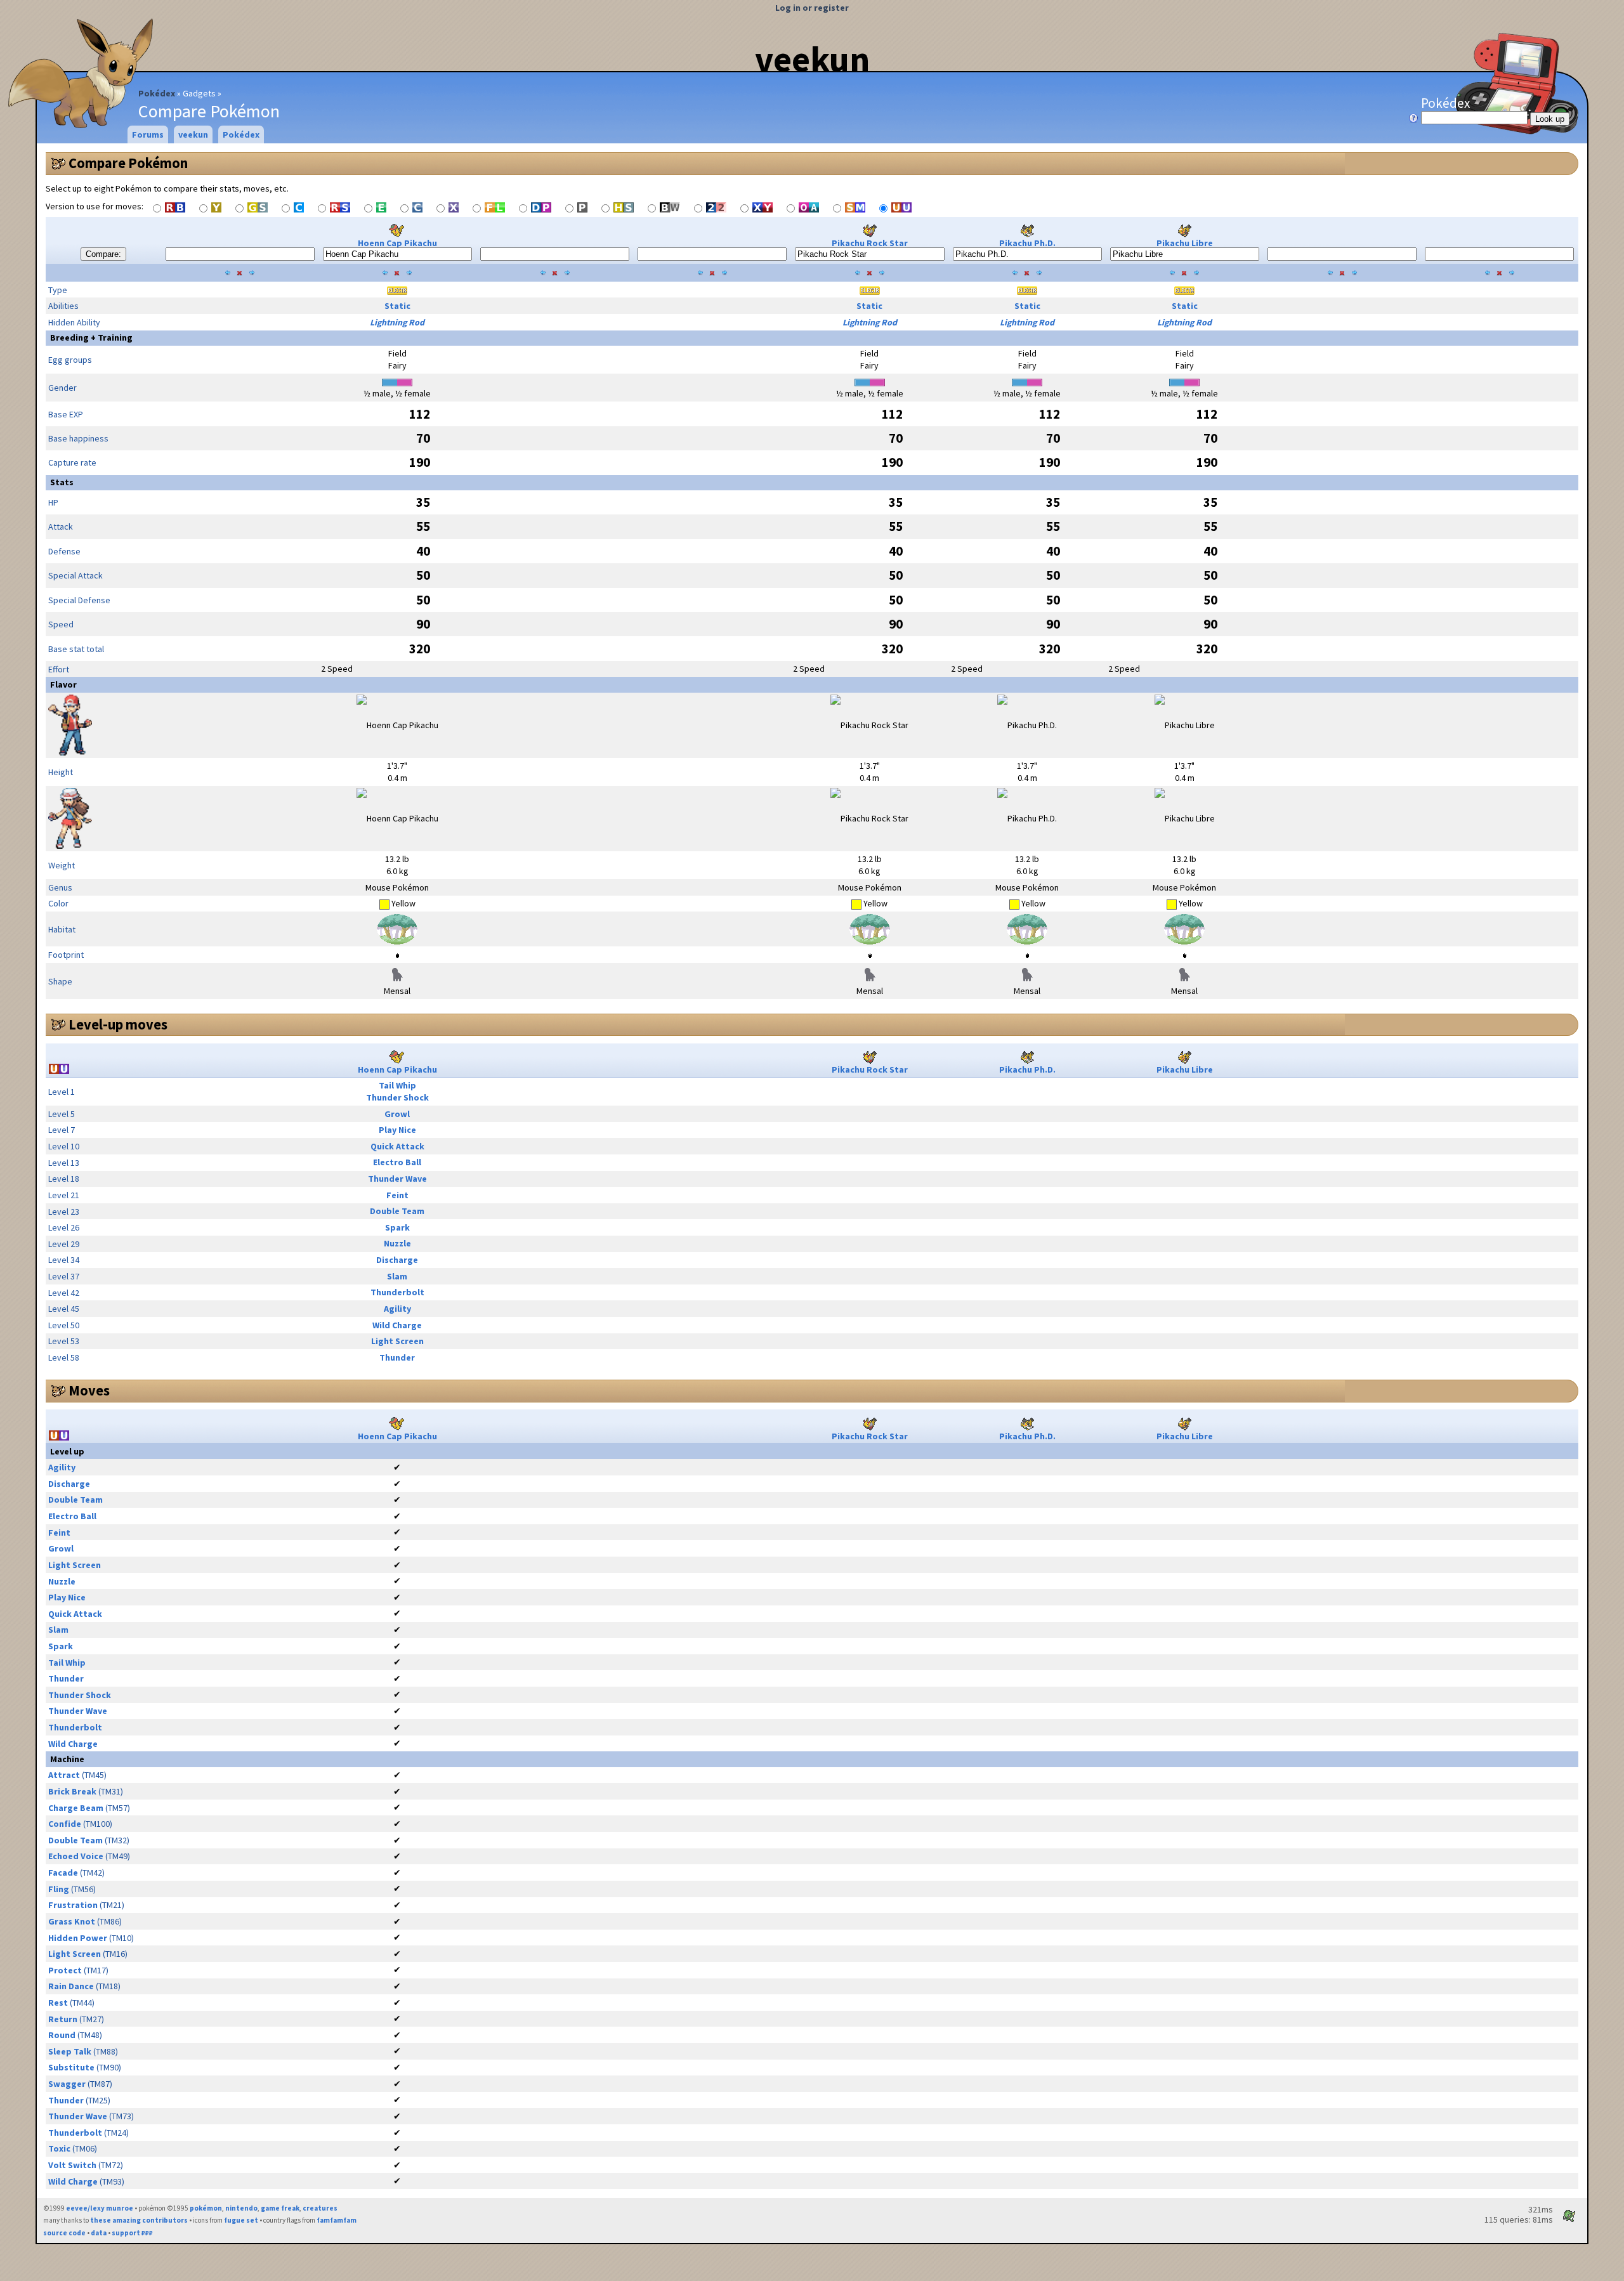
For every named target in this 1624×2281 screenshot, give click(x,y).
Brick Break (72, 1791)
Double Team (397, 1211)
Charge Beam (76, 1808)
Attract (64, 1775)
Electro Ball (397, 1162)
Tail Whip (397, 1085)
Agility (397, 1309)
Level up (67, 1451)
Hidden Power (78, 1938)
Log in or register (812, 8)
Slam (397, 1276)
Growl (397, 1114)
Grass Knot (72, 1921)
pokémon (206, 2208)
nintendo (241, 2208)
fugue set (241, 2220)
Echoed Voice (76, 1856)
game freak (280, 2208)
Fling (59, 1889)
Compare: (103, 254)
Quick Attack (397, 1146)
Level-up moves (118, 1024)
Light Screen (397, 1341)
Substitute (71, 2067)
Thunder (397, 1357)
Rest (58, 2003)
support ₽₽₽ (132, 2233)
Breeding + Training (91, 337)
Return (63, 2019)
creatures (320, 2208)
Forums (148, 134)
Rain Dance (71, 1986)
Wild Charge (397, 1325)
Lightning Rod (397, 322)
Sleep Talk (70, 2051)
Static (397, 306)
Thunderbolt (397, 1292)
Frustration (73, 1905)
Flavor (63, 684)
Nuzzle (397, 1243)
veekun (812, 59)
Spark (397, 1227)
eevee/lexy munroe (100, 2208)
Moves (89, 1390)
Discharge (397, 1260)
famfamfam (337, 2220)
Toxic (59, 2148)
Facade (63, 1873)
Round (62, 2035)
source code (64, 2233)
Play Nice (397, 1130)
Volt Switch (72, 2165)
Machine (67, 1759)
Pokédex (157, 93)
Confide (65, 1824)
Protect (65, 1970)
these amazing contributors (139, 2220)
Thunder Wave (397, 1179)
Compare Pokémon (128, 163)
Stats (62, 482)
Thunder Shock (397, 1097)
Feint (397, 1195)
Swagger (67, 2084)
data (99, 2233)
